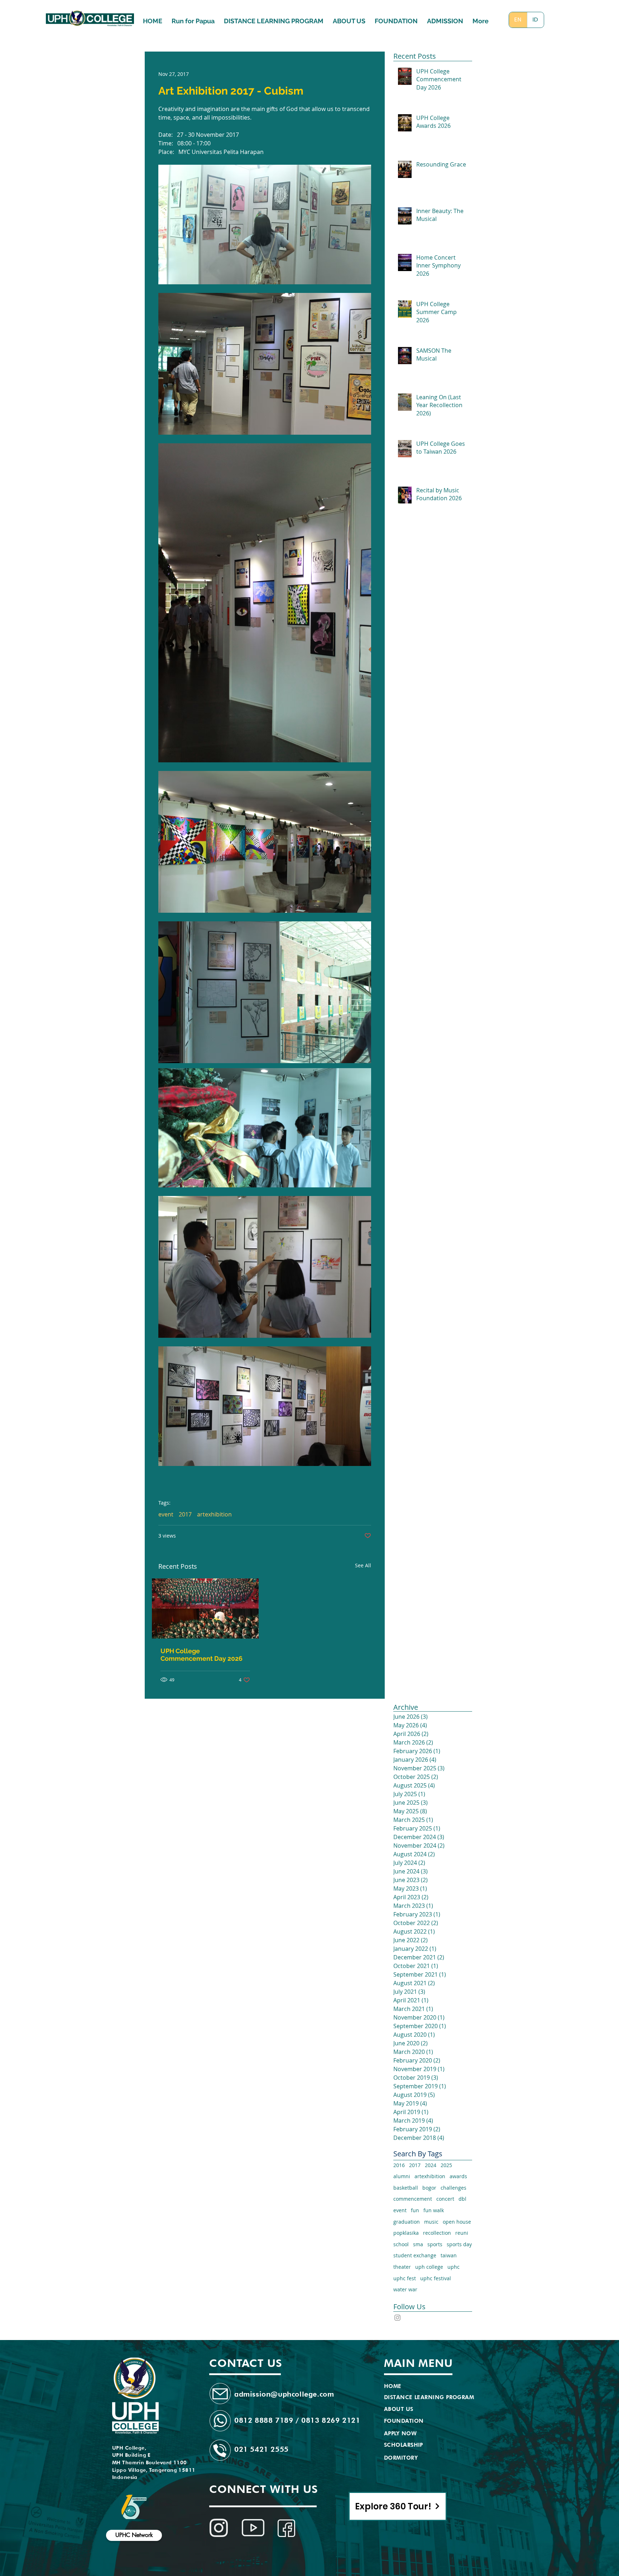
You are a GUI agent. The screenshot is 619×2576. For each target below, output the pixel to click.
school (401, 2244)
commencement (413, 2199)
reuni (462, 2233)
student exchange (415, 2255)
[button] (445, 18)
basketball (406, 2188)
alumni (402, 2176)
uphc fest (405, 2278)
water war (405, 2289)
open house (457, 2222)
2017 (185, 1514)
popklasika (406, 2233)
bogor (429, 2188)
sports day (459, 2244)
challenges (454, 2188)
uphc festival (436, 2278)
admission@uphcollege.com (284, 2394)
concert (445, 2199)
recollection (437, 2233)
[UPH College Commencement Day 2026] (205, 1608)
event (166, 1514)
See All (363, 1565)
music (431, 2222)
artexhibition (214, 1514)
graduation (407, 2222)
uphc (454, 2267)
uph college (429, 2267)
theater (402, 2267)
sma (418, 2244)
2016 (399, 2165)
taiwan (449, 2255)
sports (435, 2244)
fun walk (434, 2210)
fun (415, 2210)
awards (458, 2176)
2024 (431, 2165)
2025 (446, 2165)
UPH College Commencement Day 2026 (201, 1655)
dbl (462, 2199)
